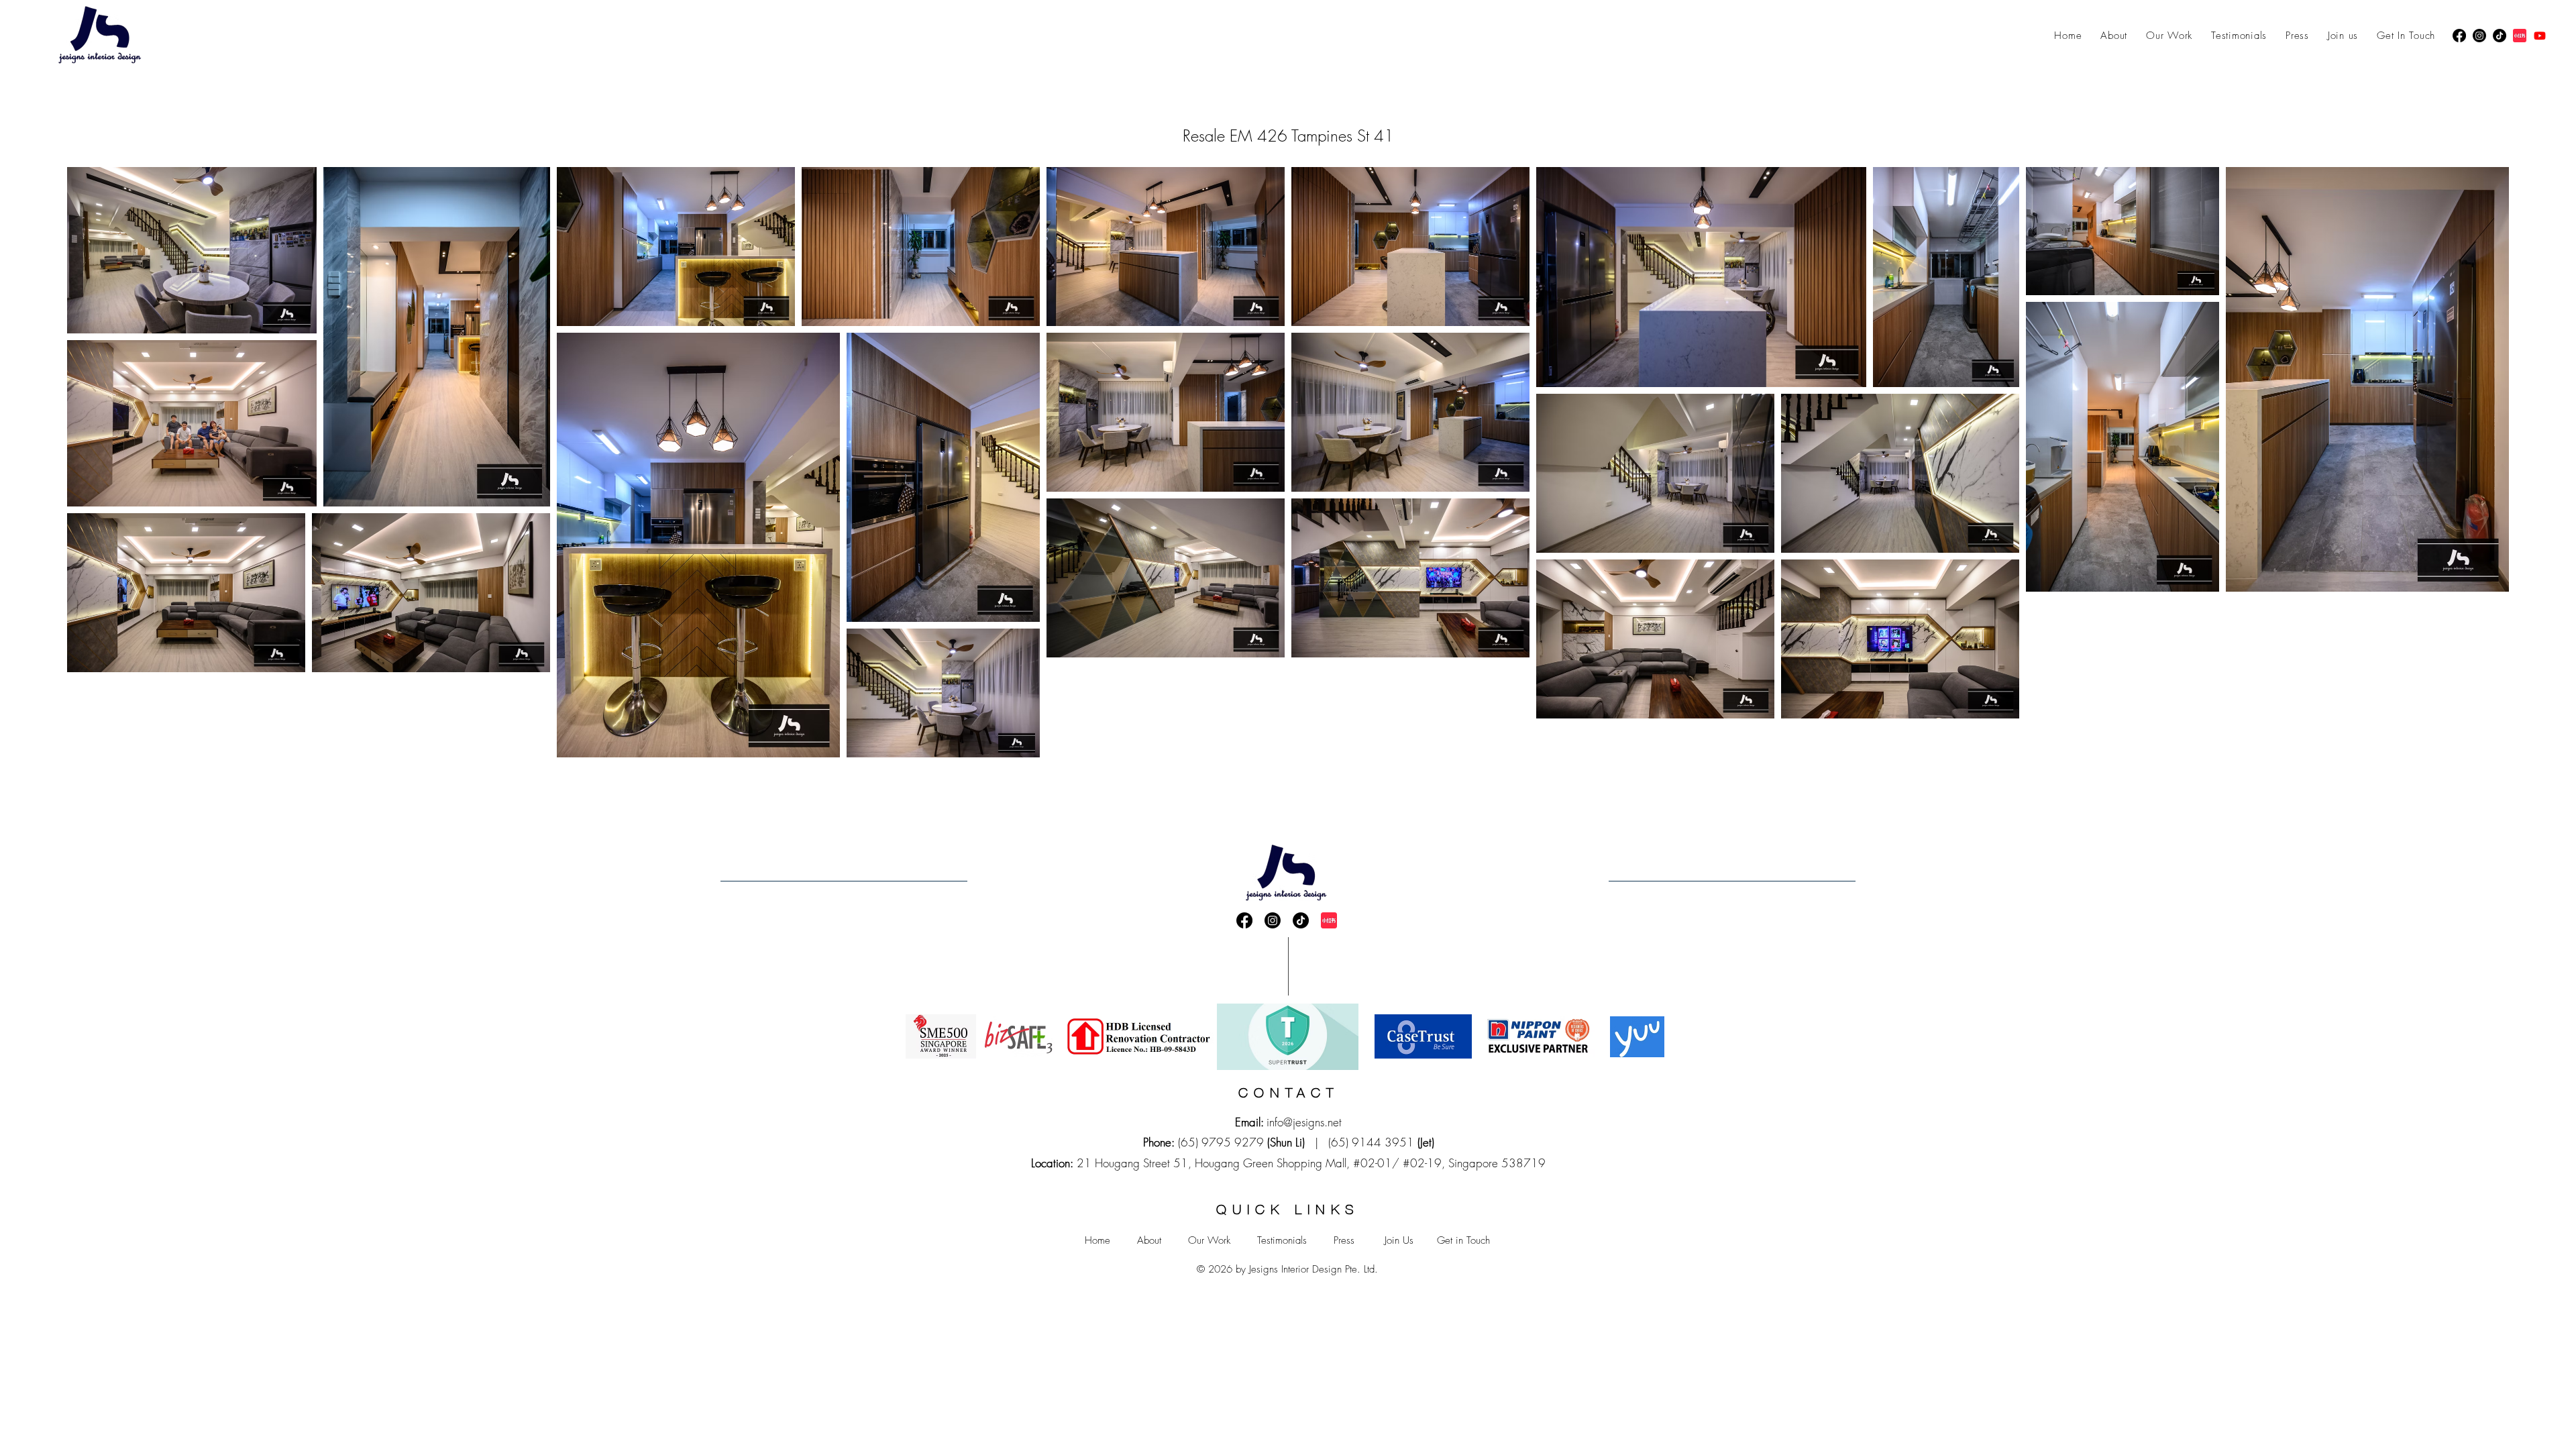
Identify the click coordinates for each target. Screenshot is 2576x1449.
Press (1344, 1240)
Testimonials (1282, 1240)
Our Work (1209, 1240)
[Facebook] (2459, 36)
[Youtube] (2540, 36)
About (1149, 1240)
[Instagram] (2479, 36)
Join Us (1399, 1240)
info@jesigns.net (1304, 1122)
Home (1097, 1240)
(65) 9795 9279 (1221, 1142)
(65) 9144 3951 (1371, 1142)
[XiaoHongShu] (2520, 36)
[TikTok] (2500, 36)
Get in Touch (1463, 1240)
